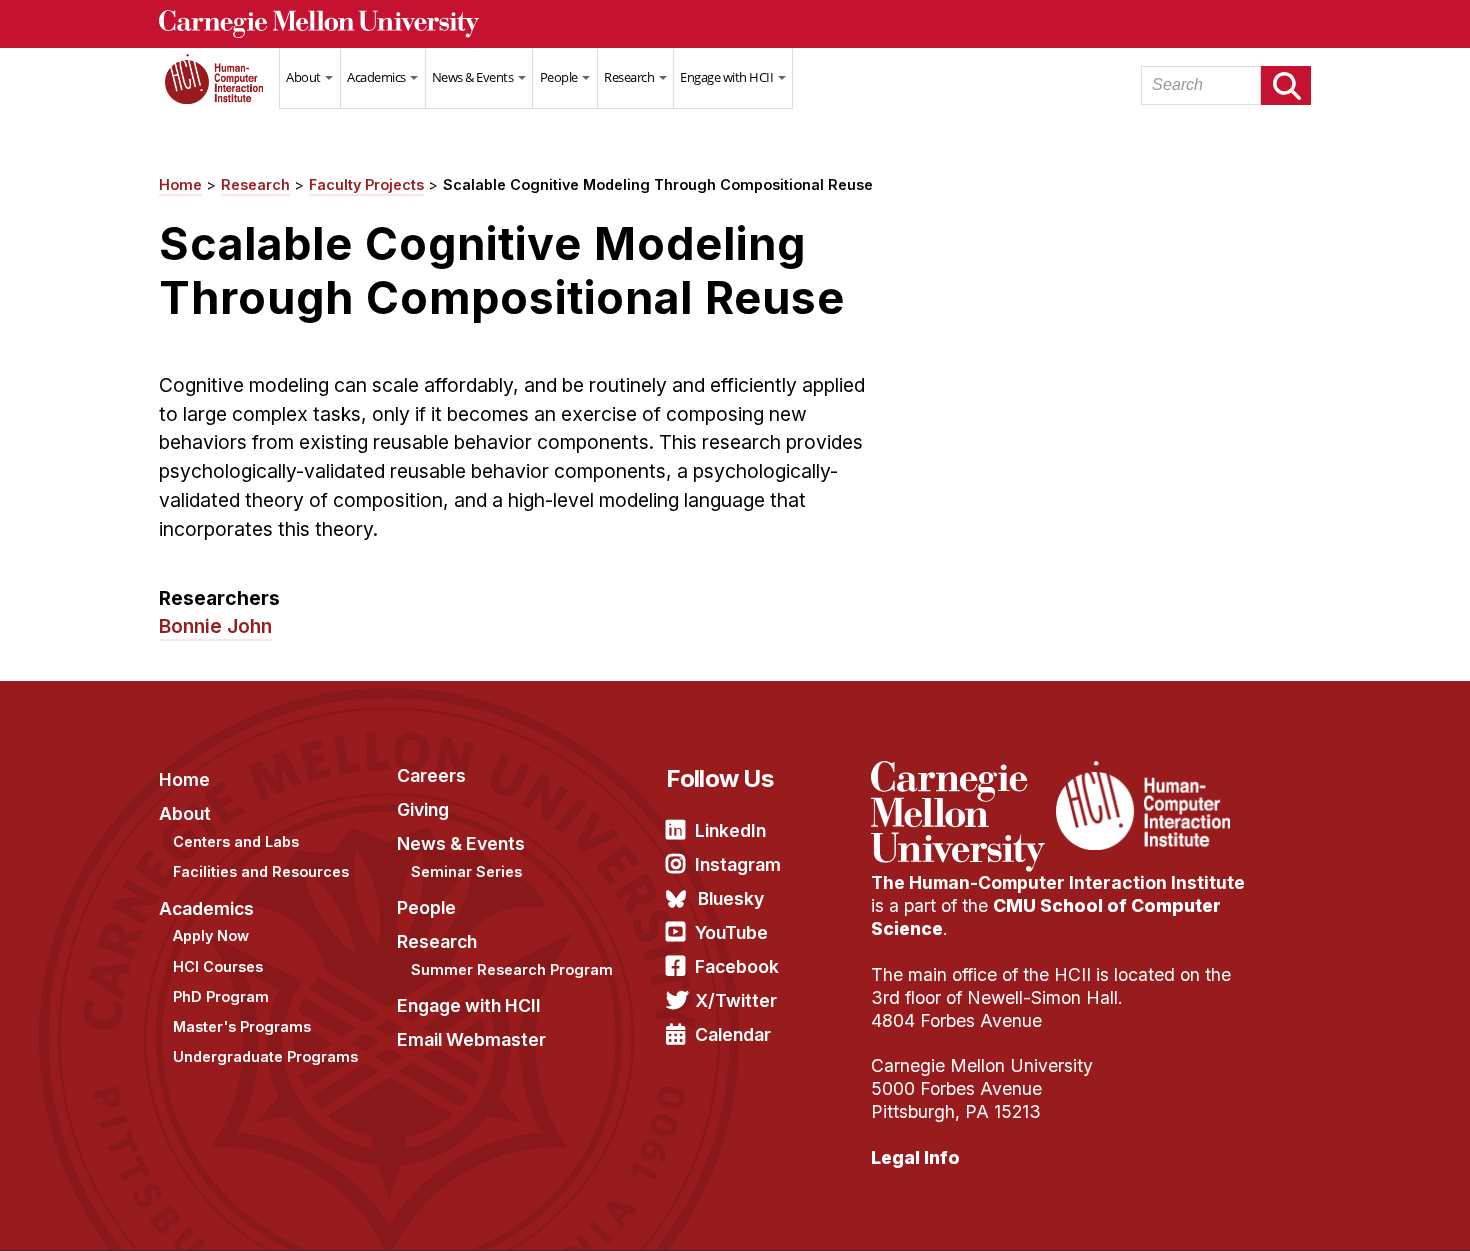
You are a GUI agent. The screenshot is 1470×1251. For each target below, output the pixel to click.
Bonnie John (215, 626)
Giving (423, 809)
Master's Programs (242, 1026)
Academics (377, 77)
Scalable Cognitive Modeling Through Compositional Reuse (658, 184)
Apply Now (211, 935)
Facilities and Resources (261, 871)
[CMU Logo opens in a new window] (735, 24)
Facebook (737, 966)
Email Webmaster (471, 1039)
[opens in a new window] (961, 773)
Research (630, 77)
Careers (431, 775)
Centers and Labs (236, 841)
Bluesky (731, 898)
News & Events (474, 77)
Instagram (738, 864)
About (304, 77)
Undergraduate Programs (265, 1056)
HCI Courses (218, 966)
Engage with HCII (728, 77)
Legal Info (915, 1157)
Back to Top (1369, 1211)
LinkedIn (730, 830)
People (560, 77)
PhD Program (221, 996)
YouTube (731, 932)
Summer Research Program (512, 969)
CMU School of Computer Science (1046, 917)
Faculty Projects (366, 184)
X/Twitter (736, 1000)
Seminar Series (466, 871)
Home (219, 91)
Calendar (733, 1034)
